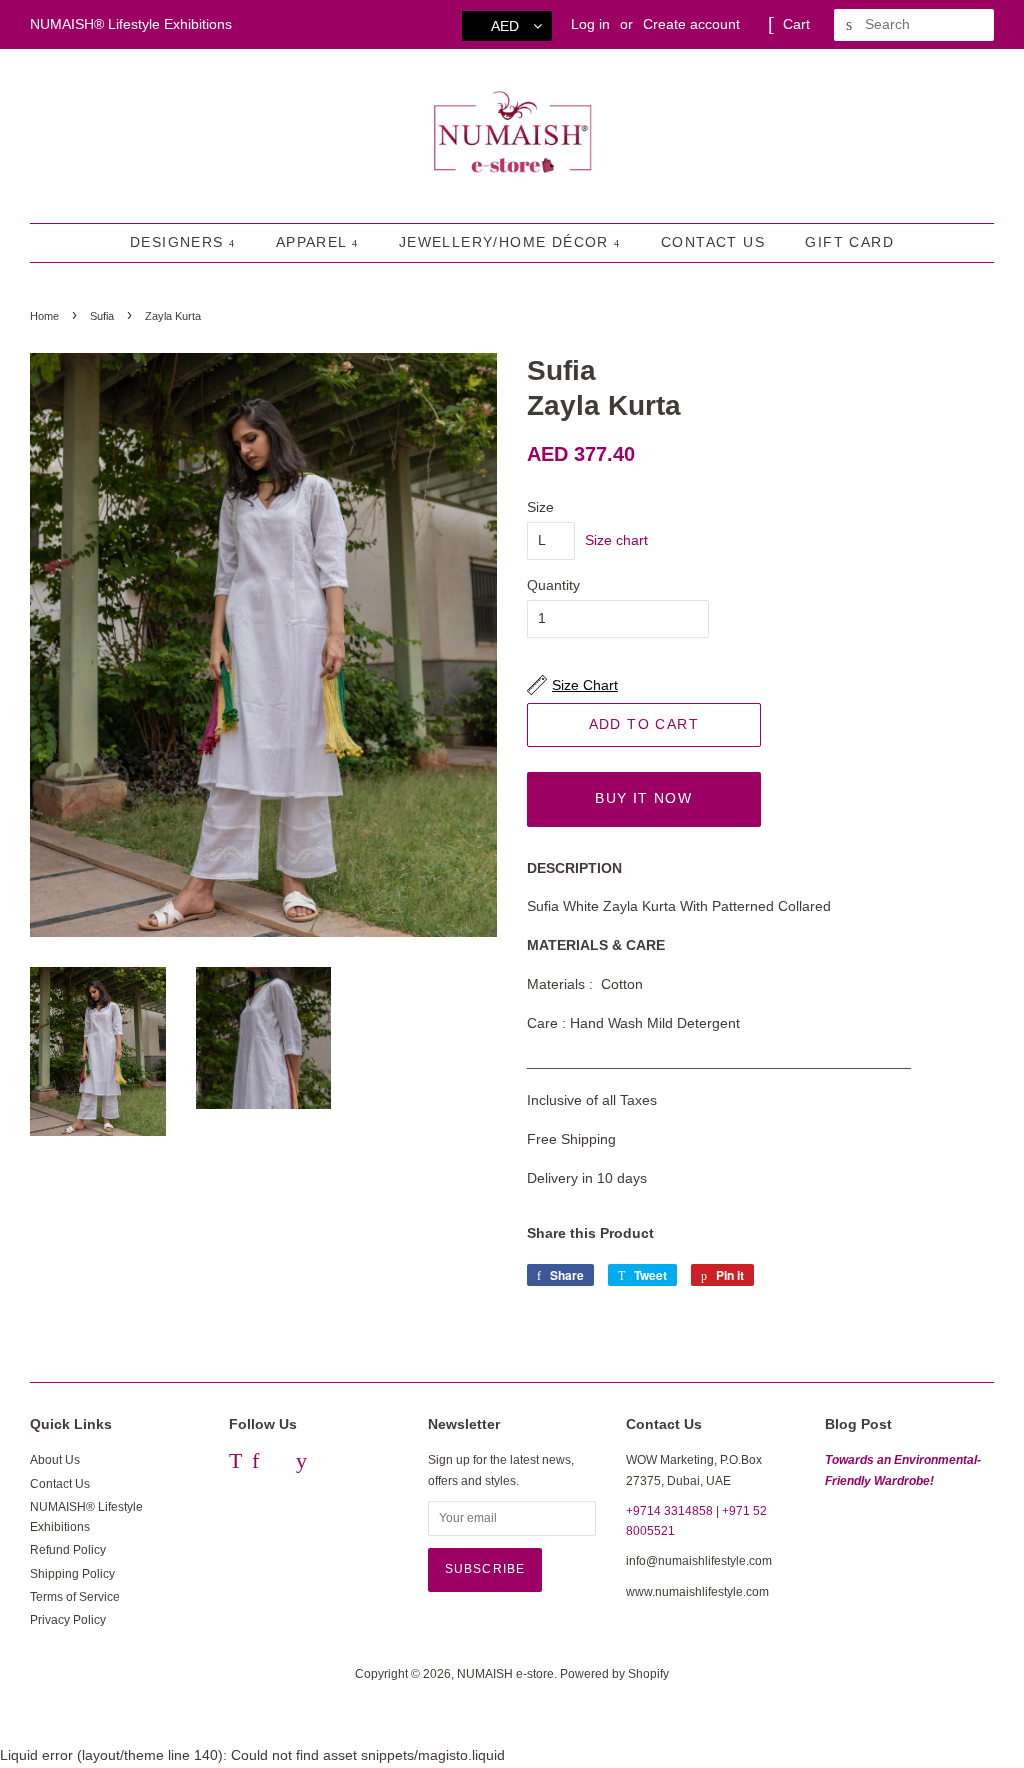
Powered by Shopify (614, 1674)
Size (540, 507)
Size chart (616, 540)
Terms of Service (75, 1597)
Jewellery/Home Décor (506, 242)
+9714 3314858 (669, 1511)
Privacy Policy (68, 1620)
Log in (590, 24)
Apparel (314, 242)
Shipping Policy (72, 1574)
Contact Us (713, 242)
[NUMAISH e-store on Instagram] (277, 1464)
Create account (691, 24)
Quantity (553, 585)
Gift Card (849, 242)
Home (44, 316)
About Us (55, 1460)
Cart (796, 24)
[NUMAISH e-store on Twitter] (235, 1464)
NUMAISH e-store (505, 1674)
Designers (179, 242)
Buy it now (643, 798)
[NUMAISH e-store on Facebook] (255, 1464)
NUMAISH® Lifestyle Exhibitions (131, 24)
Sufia (102, 316)
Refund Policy (68, 1550)
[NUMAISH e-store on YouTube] (301, 1464)
